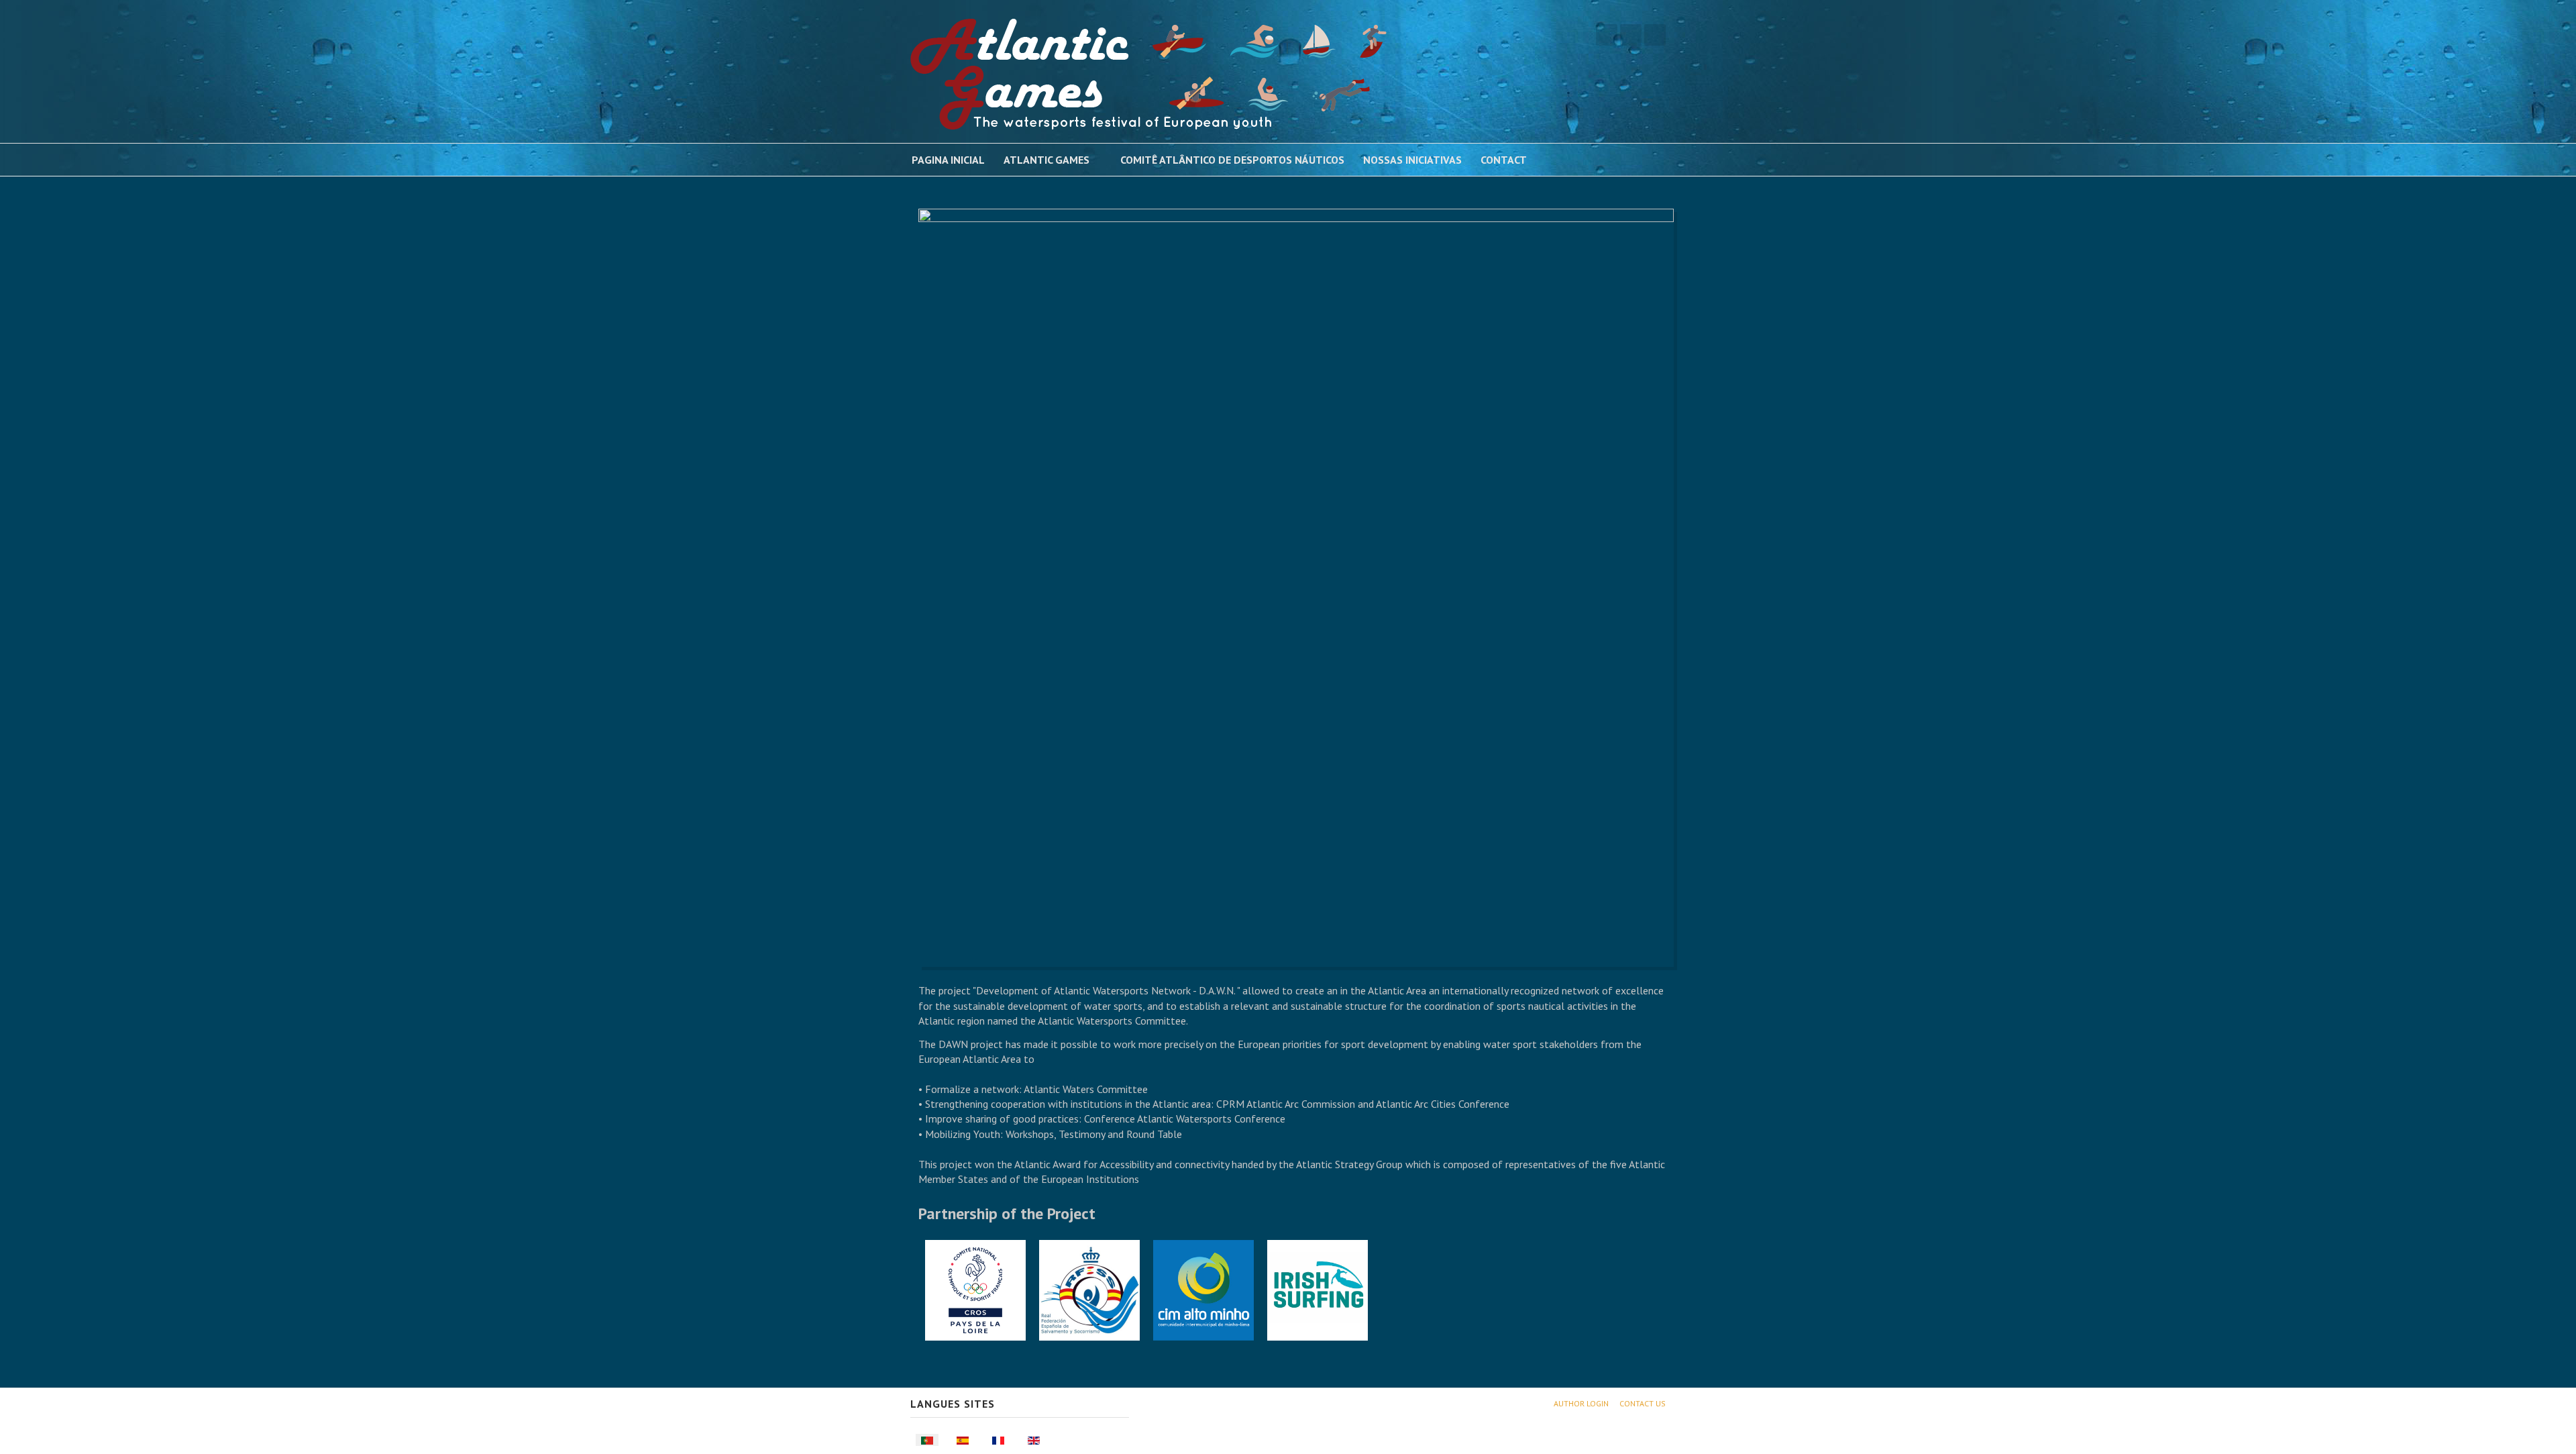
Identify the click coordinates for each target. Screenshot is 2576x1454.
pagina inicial (948, 160)
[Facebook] (1607, 35)
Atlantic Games (1046, 160)
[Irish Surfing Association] (1318, 1289)
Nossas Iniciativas (1412, 160)
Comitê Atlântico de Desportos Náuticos (1232, 160)
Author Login (1581, 1403)
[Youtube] (1655, 35)
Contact (1504, 160)
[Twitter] (1631, 35)
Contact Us (1643, 1403)
